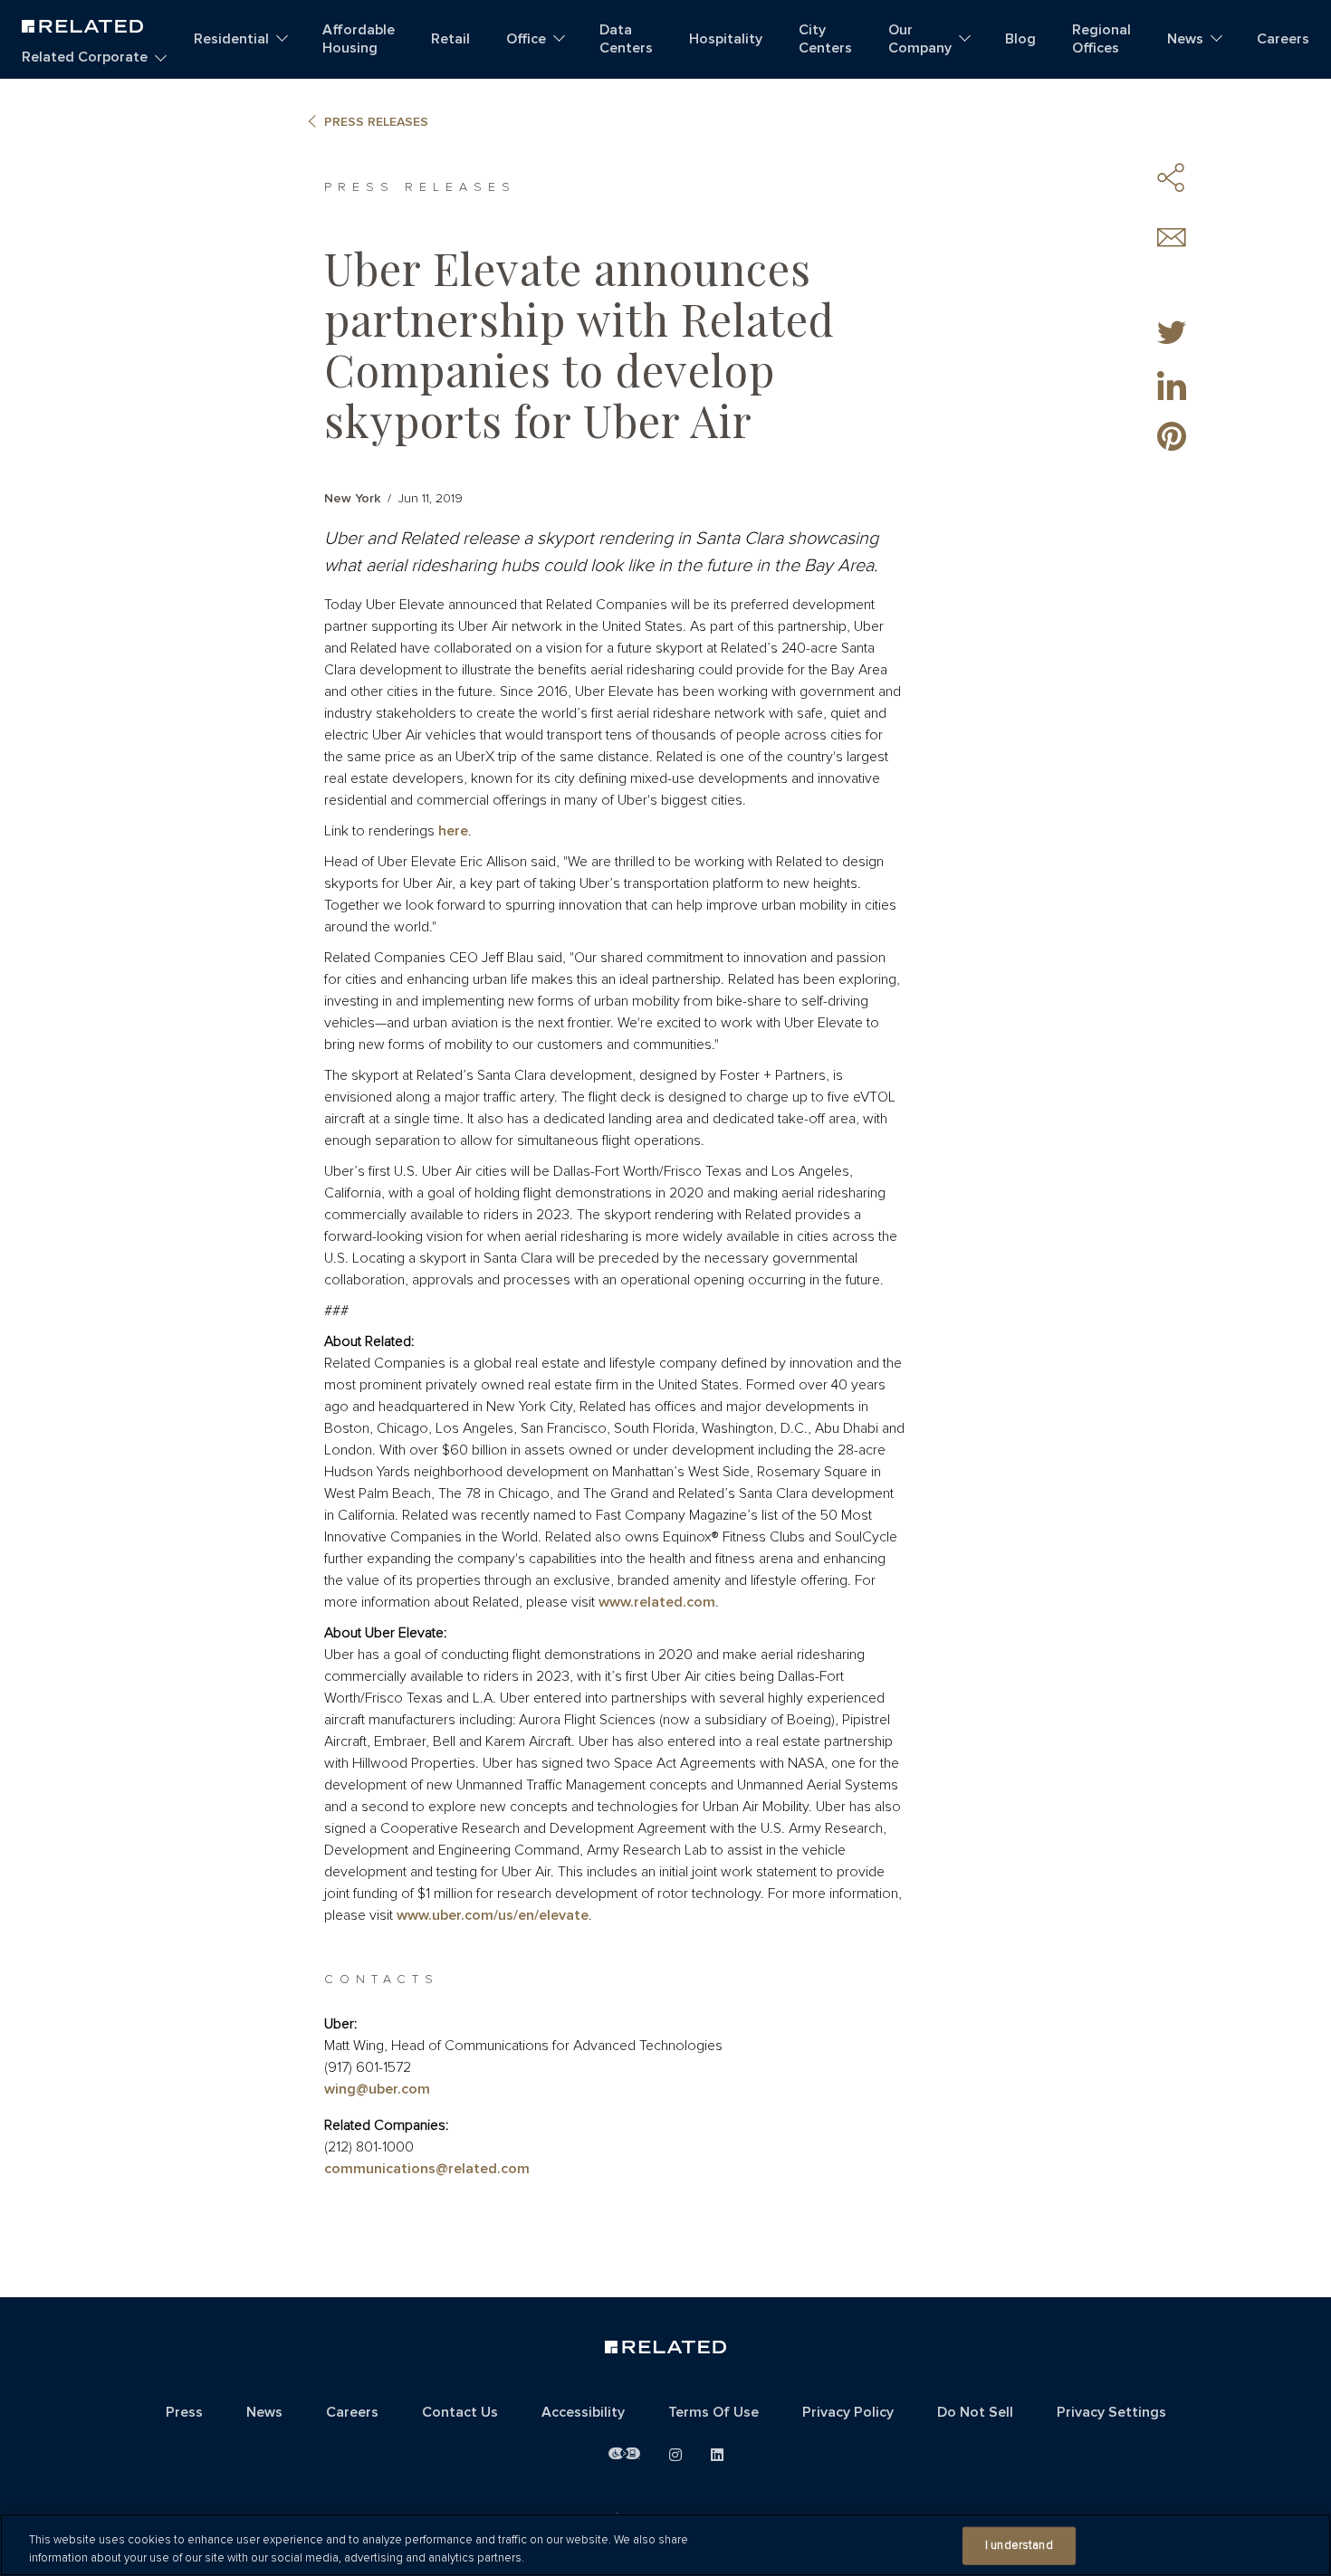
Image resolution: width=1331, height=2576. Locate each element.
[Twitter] (1172, 335)
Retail (450, 39)
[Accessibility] (624, 2454)
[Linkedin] (1172, 386)
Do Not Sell (975, 2412)
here (453, 831)
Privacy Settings (1111, 2412)
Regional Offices (1101, 39)
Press (184, 2412)
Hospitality (726, 39)
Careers (1283, 39)
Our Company (920, 39)
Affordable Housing (359, 39)
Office (526, 39)
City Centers (825, 39)
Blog (1020, 39)
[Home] (82, 24)
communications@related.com (427, 2169)
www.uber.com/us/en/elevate (493, 1915)
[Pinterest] (1172, 436)
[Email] (1172, 238)
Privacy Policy (848, 2412)
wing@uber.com (377, 2089)
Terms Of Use (713, 2412)
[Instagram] (675, 2456)
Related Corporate (85, 57)
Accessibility (583, 2412)
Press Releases (376, 122)
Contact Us (460, 2412)
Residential (231, 39)
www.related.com (657, 1602)
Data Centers (626, 39)
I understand (1019, 2546)
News (1185, 39)
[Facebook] (1172, 284)
